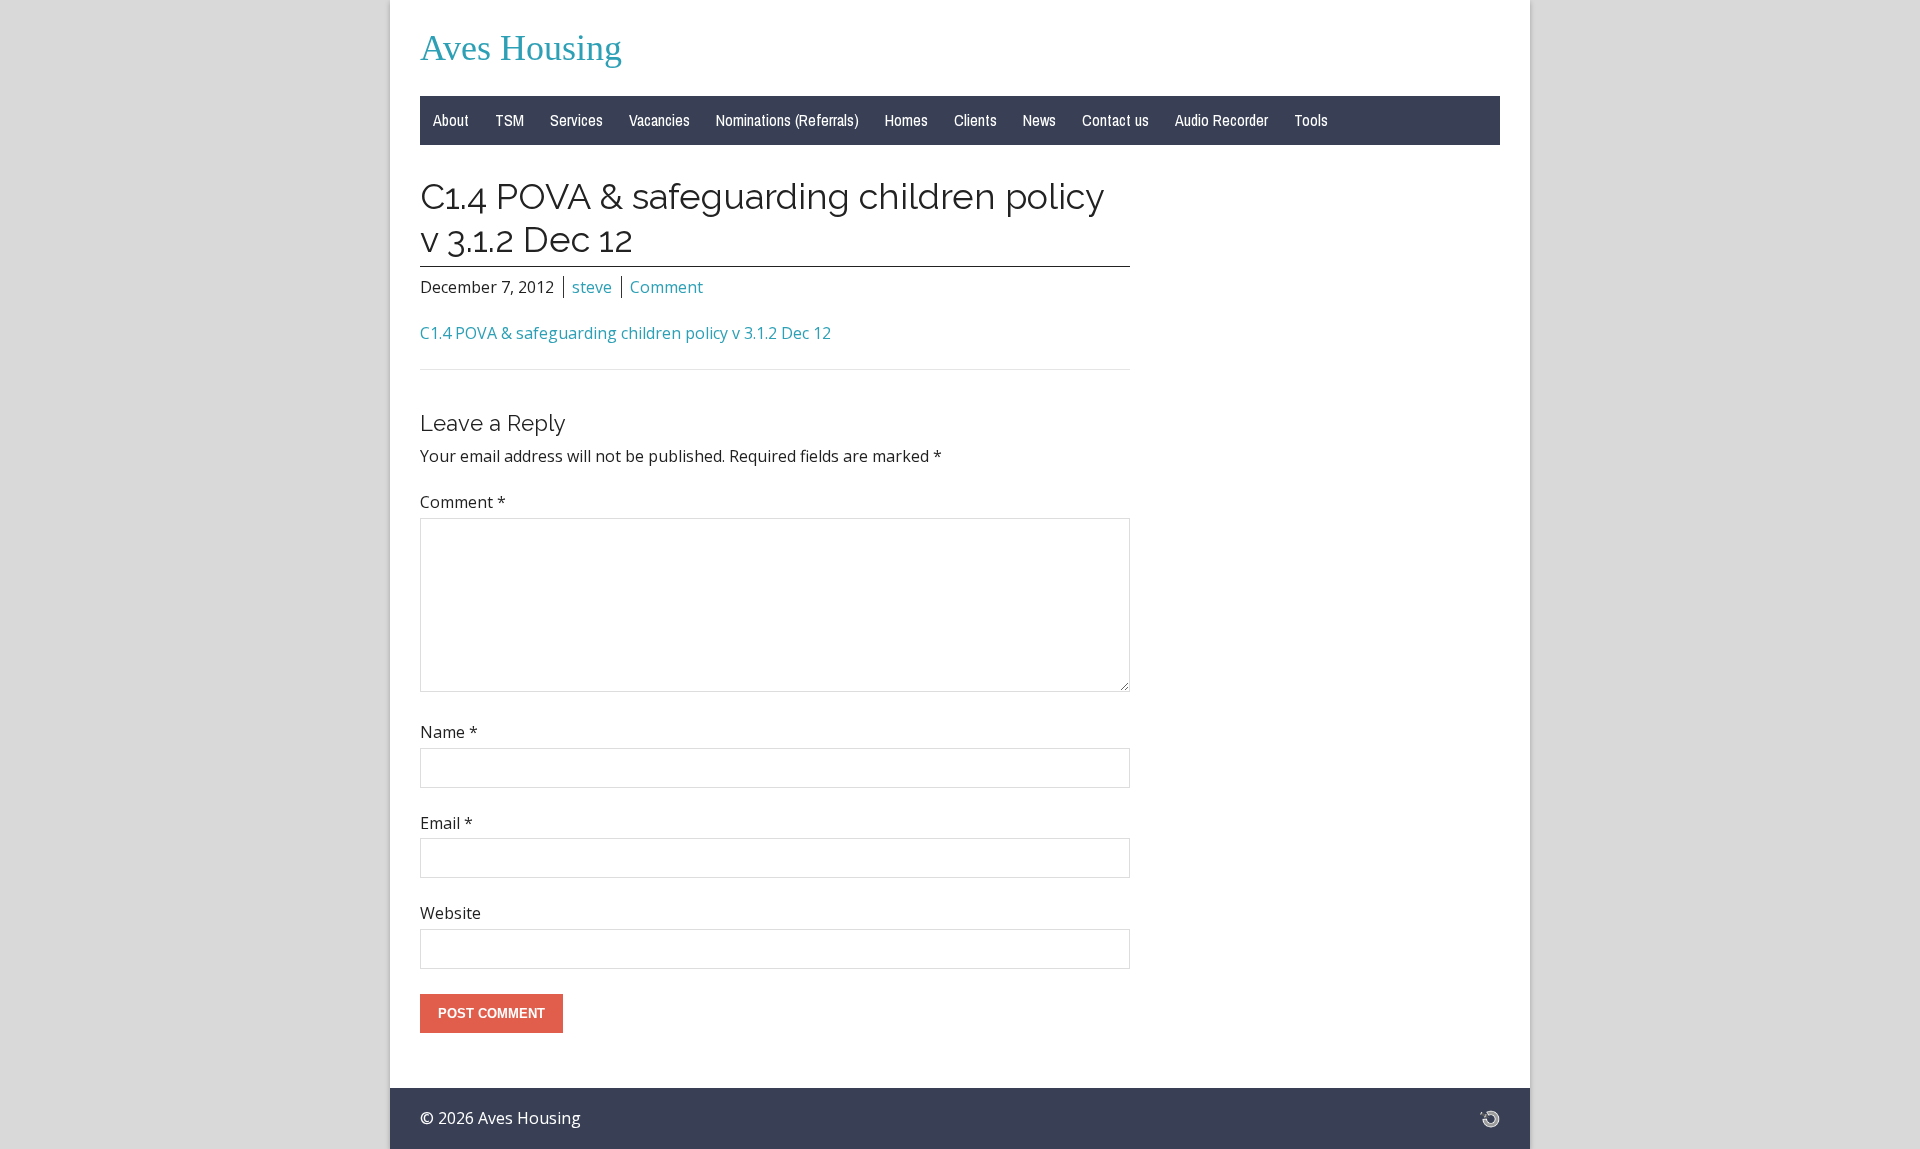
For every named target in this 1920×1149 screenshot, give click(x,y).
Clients (975, 120)
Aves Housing (521, 48)
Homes (906, 120)
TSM (509, 120)
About (451, 120)
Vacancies (659, 120)
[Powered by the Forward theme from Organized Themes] (1490, 1118)
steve (592, 287)
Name (449, 732)
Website (450, 913)
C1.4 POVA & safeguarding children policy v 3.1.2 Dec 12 (625, 333)
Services (576, 120)
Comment (666, 287)
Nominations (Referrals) (787, 120)
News (1039, 120)
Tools (1311, 120)
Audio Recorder (1221, 120)
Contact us (1115, 120)
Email (446, 823)
